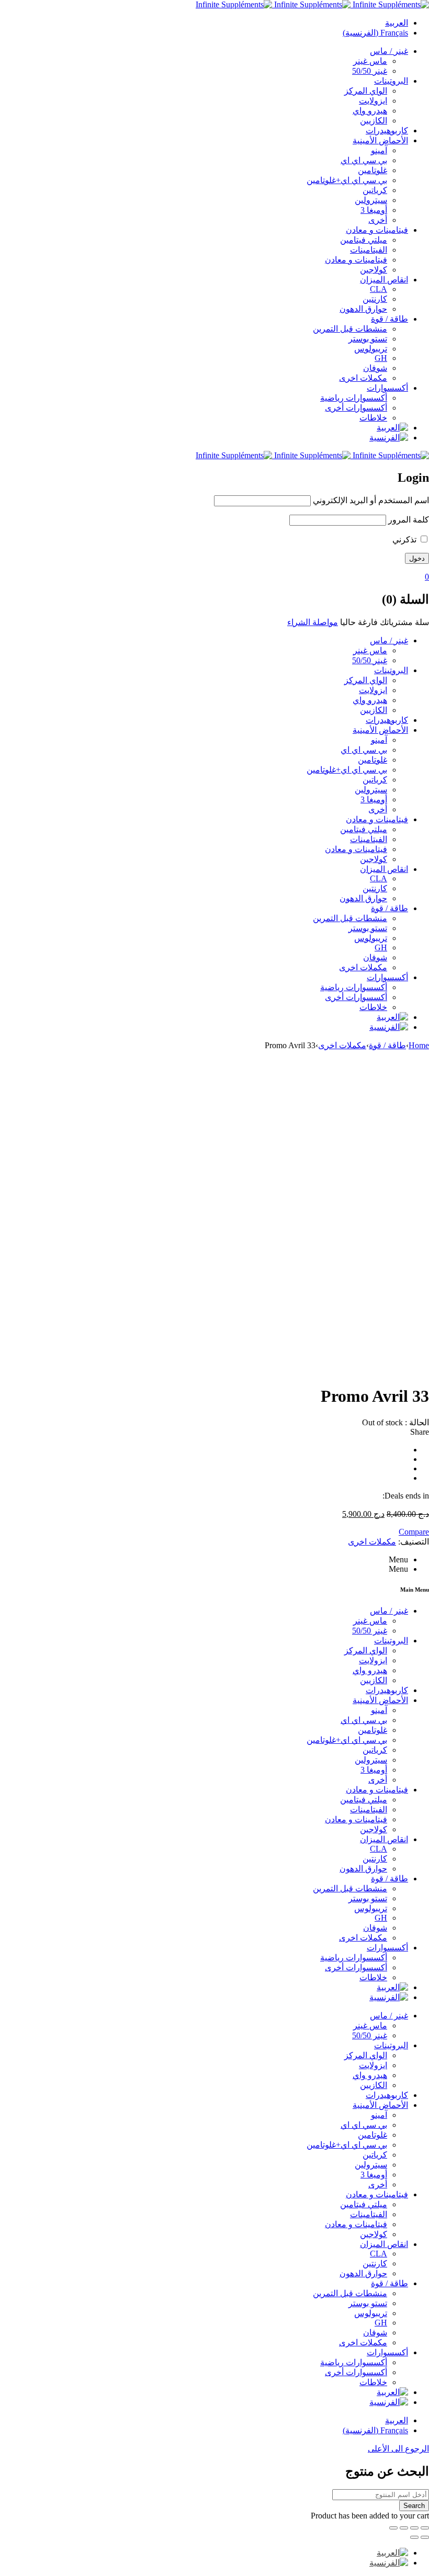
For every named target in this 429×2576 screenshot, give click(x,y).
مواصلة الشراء (313, 622)
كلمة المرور (409, 520)
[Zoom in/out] (393, 2528)
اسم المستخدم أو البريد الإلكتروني (371, 500)
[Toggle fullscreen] (404, 2528)
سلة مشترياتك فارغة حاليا (385, 622)
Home (419, 1045)
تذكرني (405, 540)
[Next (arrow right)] (414, 2537)
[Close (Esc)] (425, 2528)
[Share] (414, 2528)
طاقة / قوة (387, 1045)
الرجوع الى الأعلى (398, 2449)
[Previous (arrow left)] (425, 2537)
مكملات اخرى (342, 1045)
